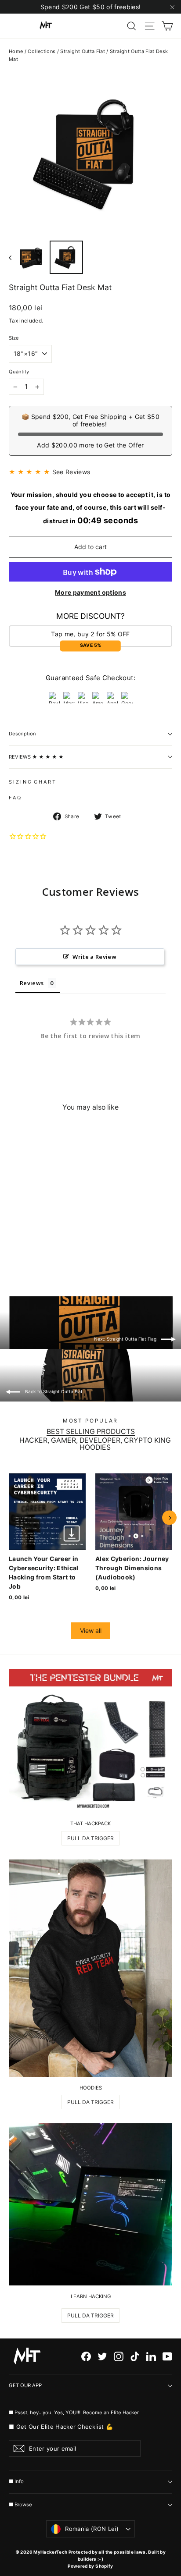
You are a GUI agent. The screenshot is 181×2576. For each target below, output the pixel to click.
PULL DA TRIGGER (90, 1838)
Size (14, 338)
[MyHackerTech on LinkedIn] (151, 2356)
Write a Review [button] (94, 957)
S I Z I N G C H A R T (32, 782)
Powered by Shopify (90, 2566)
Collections (42, 51)
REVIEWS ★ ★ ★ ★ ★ (36, 757)
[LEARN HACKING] (90, 2204)
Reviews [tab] (32, 983)
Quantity (19, 372)
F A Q (15, 798)
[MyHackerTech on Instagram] (119, 2356)
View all (91, 1630)
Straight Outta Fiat (83, 51)
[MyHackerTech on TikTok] (135, 2356)
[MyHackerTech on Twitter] (102, 2356)
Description (22, 734)
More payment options (90, 592)
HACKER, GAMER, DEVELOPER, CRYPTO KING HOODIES (95, 1444)
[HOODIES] (90, 1968)
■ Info (16, 2481)
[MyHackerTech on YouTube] (167, 2356)
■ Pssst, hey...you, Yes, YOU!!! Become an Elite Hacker (74, 2412)
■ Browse (20, 2505)
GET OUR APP (25, 2385)
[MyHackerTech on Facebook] (86, 2356)
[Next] (169, 1518)
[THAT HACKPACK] (90, 1741)
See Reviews (71, 472)
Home (16, 51)
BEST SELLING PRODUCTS (91, 1432)
